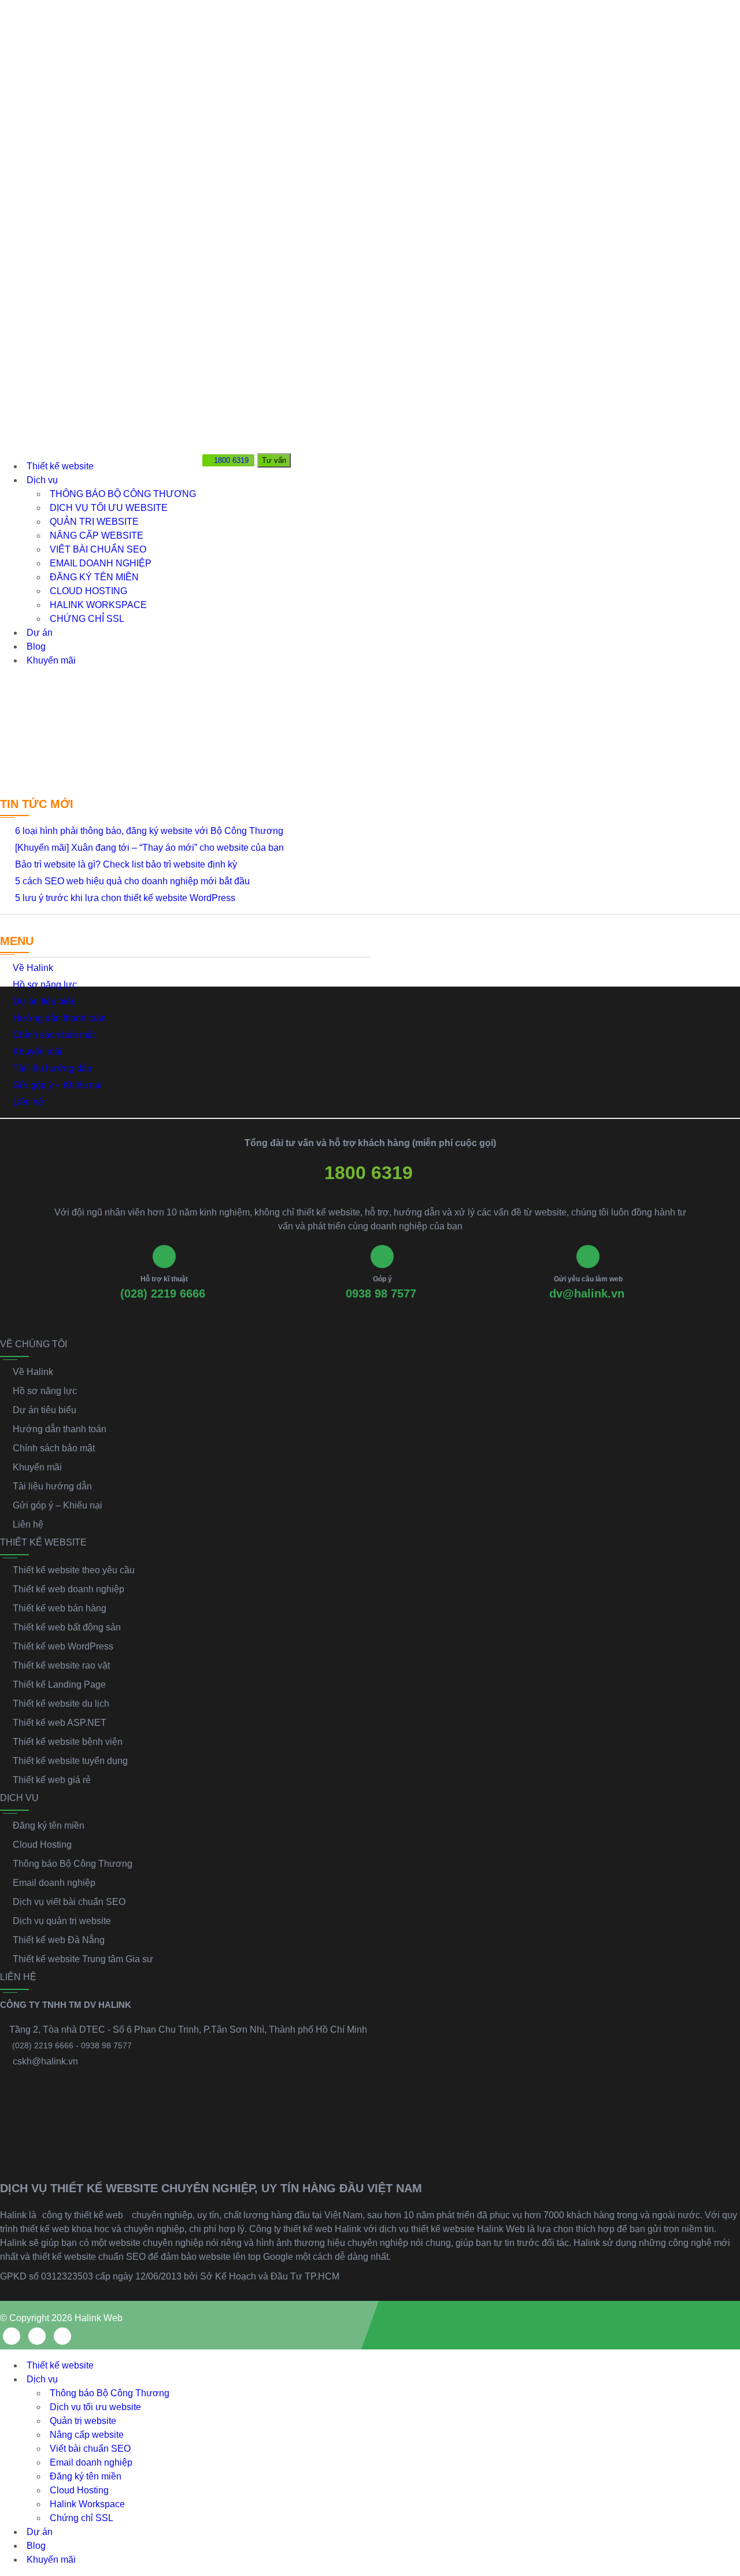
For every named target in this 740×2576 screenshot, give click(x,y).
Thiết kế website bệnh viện (68, 1742)
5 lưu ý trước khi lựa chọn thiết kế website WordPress (125, 898)
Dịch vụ (42, 480)
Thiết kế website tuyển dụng (70, 1761)
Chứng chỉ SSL (87, 619)
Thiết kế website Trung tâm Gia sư (83, 1959)
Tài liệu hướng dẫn (52, 1068)
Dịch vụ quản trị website (62, 1921)
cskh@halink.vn (45, 2061)
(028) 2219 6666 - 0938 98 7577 (72, 2045)
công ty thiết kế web (83, 2215)
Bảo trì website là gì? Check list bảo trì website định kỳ (126, 864)
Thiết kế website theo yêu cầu (74, 1570)
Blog (36, 646)
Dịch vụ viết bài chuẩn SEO (69, 1902)
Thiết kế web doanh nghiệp (69, 1589)
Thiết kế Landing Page (59, 1684)
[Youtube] (37, 2336)
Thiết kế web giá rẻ (52, 1780)
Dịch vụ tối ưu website (109, 508)
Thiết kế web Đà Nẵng (59, 1940)
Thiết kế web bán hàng (60, 1608)
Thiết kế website (60, 466)
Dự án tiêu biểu (45, 1001)
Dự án (40, 633)
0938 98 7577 (381, 1293)
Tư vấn (274, 460)
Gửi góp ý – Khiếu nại (58, 1085)
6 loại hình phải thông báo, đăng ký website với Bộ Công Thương (149, 831)
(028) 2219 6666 (163, 1293)
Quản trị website (94, 522)
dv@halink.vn (587, 1293)
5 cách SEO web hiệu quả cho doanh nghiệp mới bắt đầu (132, 881)
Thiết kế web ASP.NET (60, 1723)
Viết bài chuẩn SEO (98, 549)
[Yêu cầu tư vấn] (721, 2436)
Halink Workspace (98, 605)
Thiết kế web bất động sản (67, 1627)
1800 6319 (369, 1173)
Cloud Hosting (88, 591)
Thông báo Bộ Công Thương (123, 494)
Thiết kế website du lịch (61, 1704)
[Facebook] (12, 2336)
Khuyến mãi (51, 660)
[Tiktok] (62, 2336)
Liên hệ (28, 1102)
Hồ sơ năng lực (45, 985)
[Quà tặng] (212, 482)
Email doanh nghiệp (101, 563)
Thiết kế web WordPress (63, 1646)
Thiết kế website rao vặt (61, 1665)
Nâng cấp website (97, 535)
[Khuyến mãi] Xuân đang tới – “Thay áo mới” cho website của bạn (149, 848)
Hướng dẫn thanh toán (60, 1018)
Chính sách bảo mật (54, 1035)
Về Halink (33, 968)
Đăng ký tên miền (94, 577)
